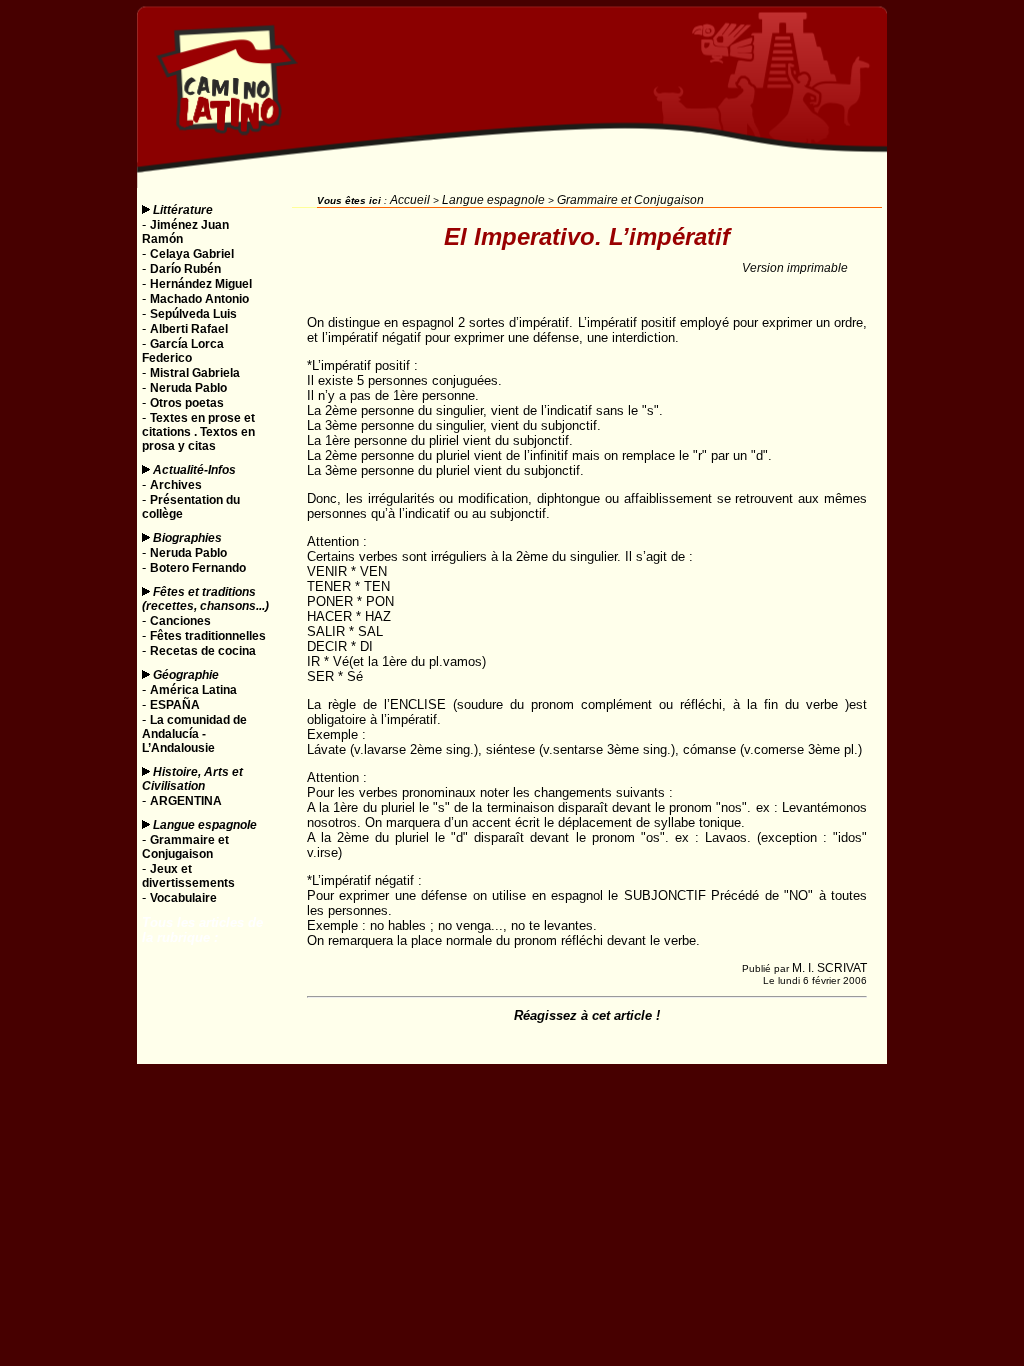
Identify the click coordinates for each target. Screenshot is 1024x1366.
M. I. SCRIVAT (829, 968)
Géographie (186, 675)
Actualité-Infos (194, 470)
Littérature (183, 210)
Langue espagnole (205, 825)
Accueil (410, 200)
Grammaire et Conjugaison (630, 200)
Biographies (187, 538)
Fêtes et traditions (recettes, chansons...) (205, 599)
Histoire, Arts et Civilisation (192, 779)
